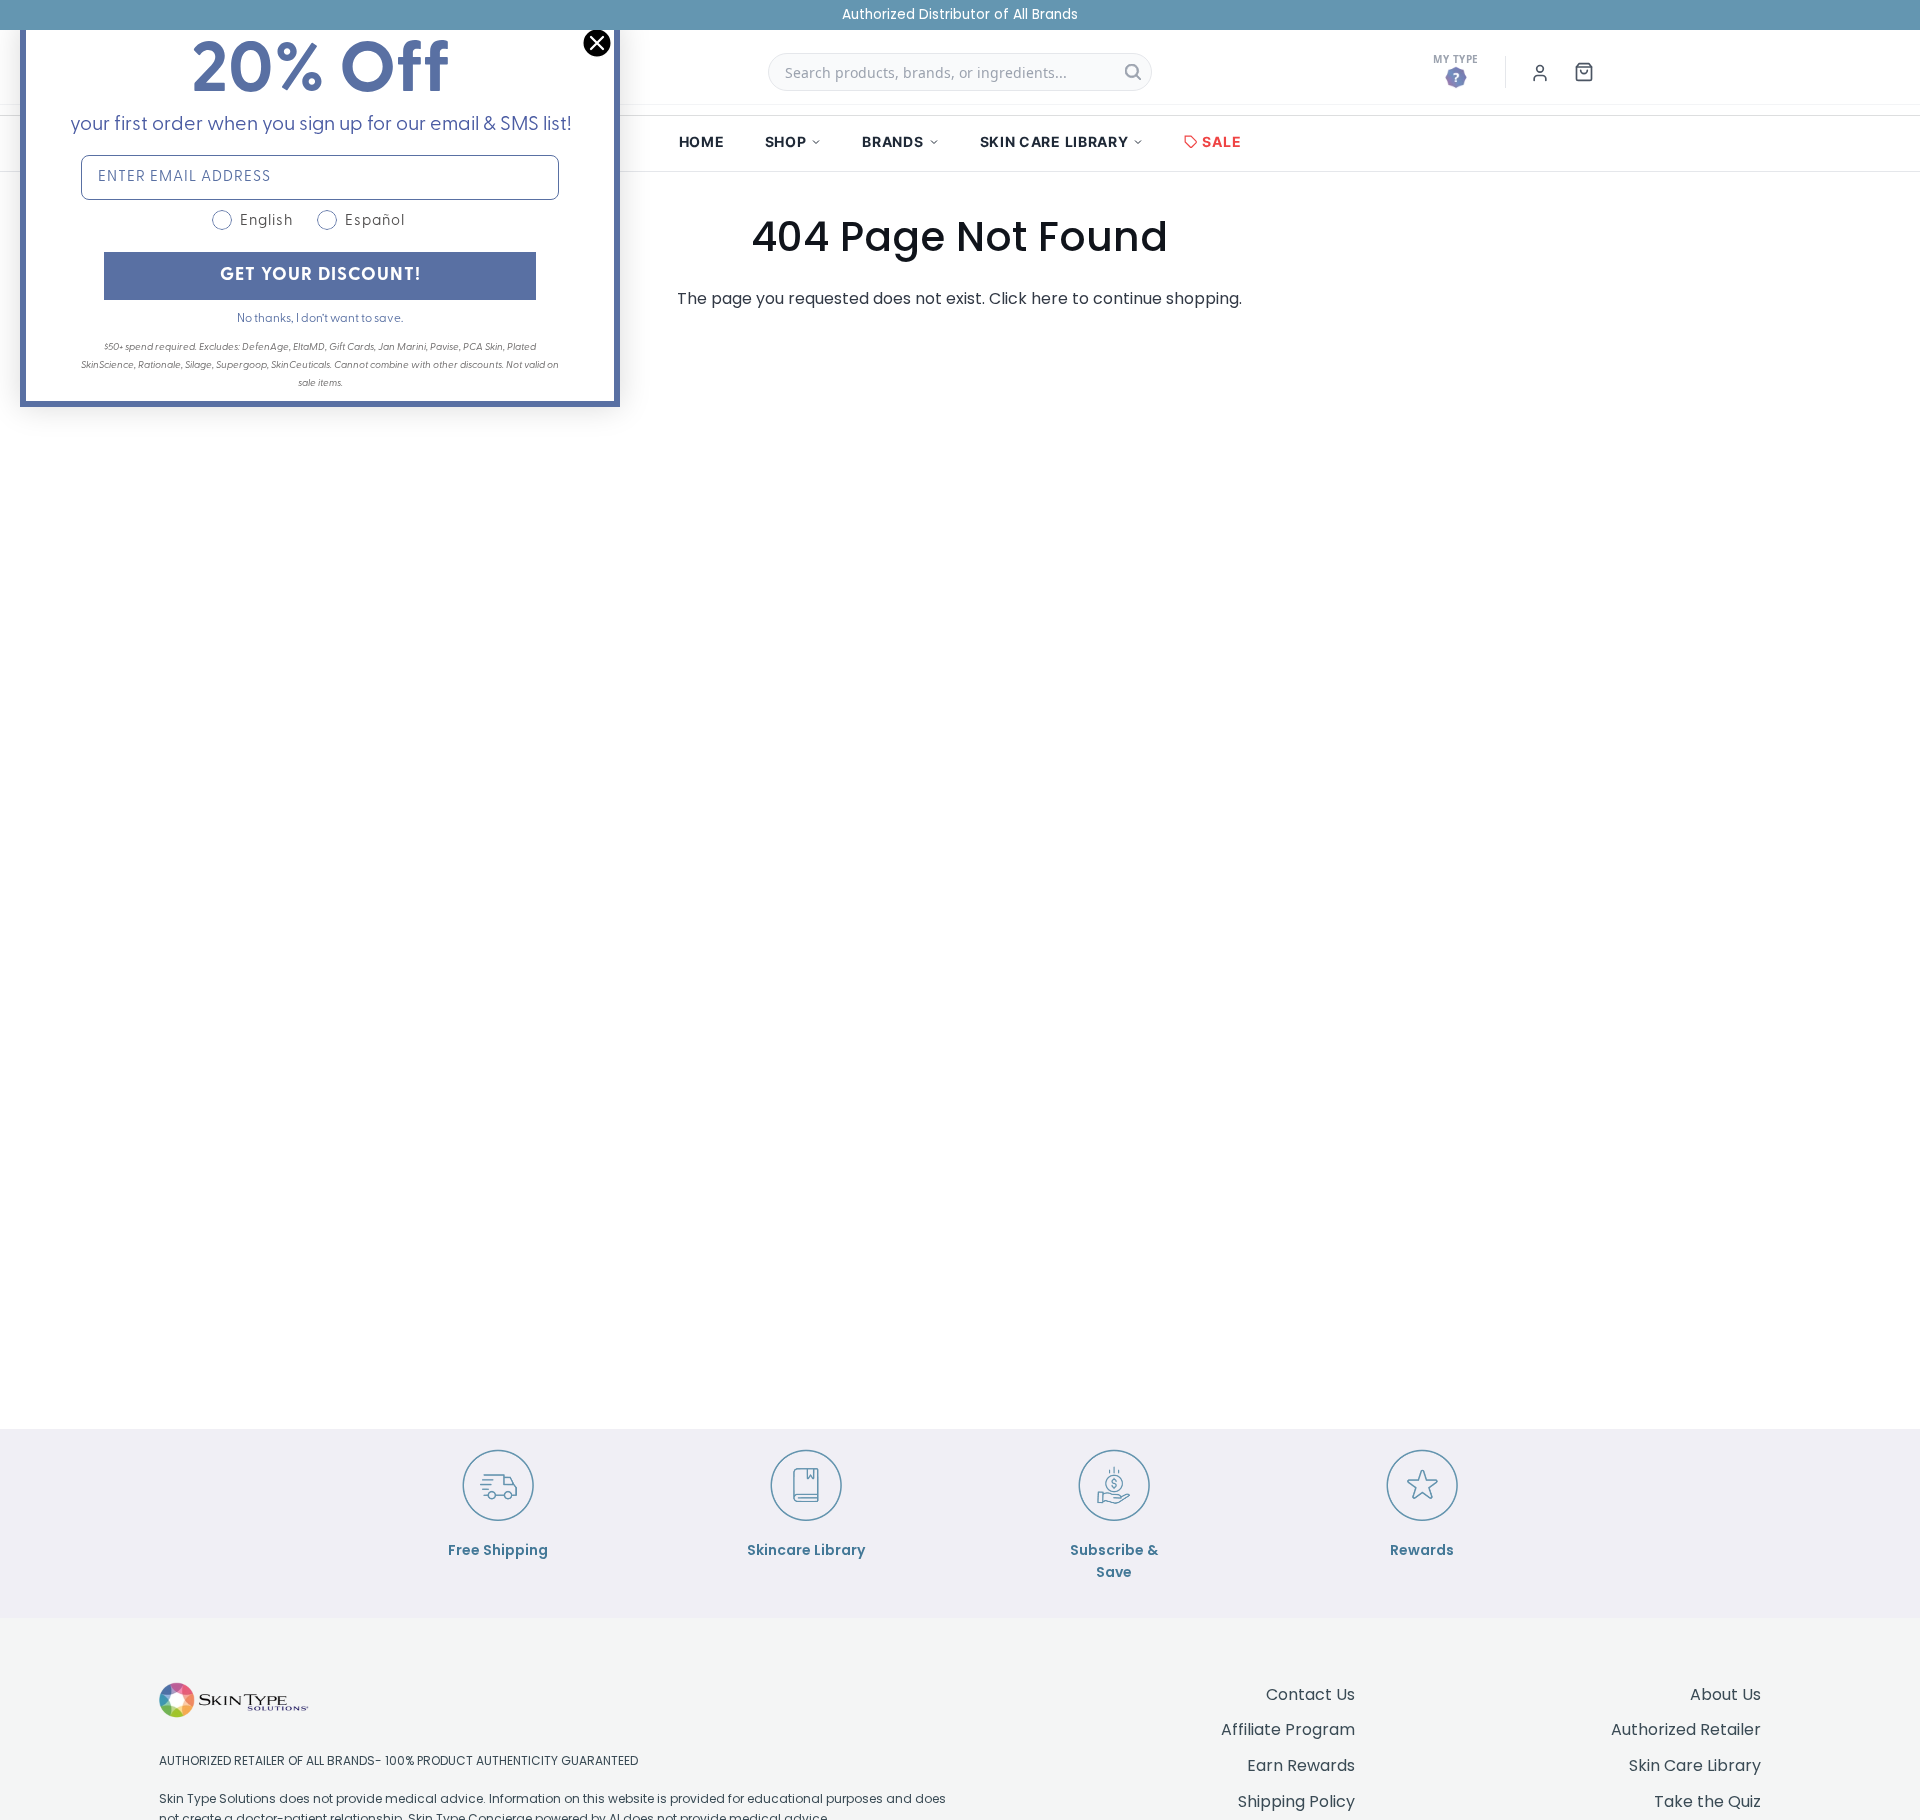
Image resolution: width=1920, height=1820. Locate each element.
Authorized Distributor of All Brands (960, 14)
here (1049, 298)
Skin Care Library (1695, 1765)
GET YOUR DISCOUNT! (320, 276)
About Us (1725, 1694)
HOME (702, 141)
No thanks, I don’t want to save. (320, 319)
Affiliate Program (1288, 1729)
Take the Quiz (1707, 1801)
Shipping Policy (1296, 1801)
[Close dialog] (597, 43)
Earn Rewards (1301, 1765)
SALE (1221, 141)
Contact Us (1310, 1694)
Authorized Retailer (1686, 1729)
